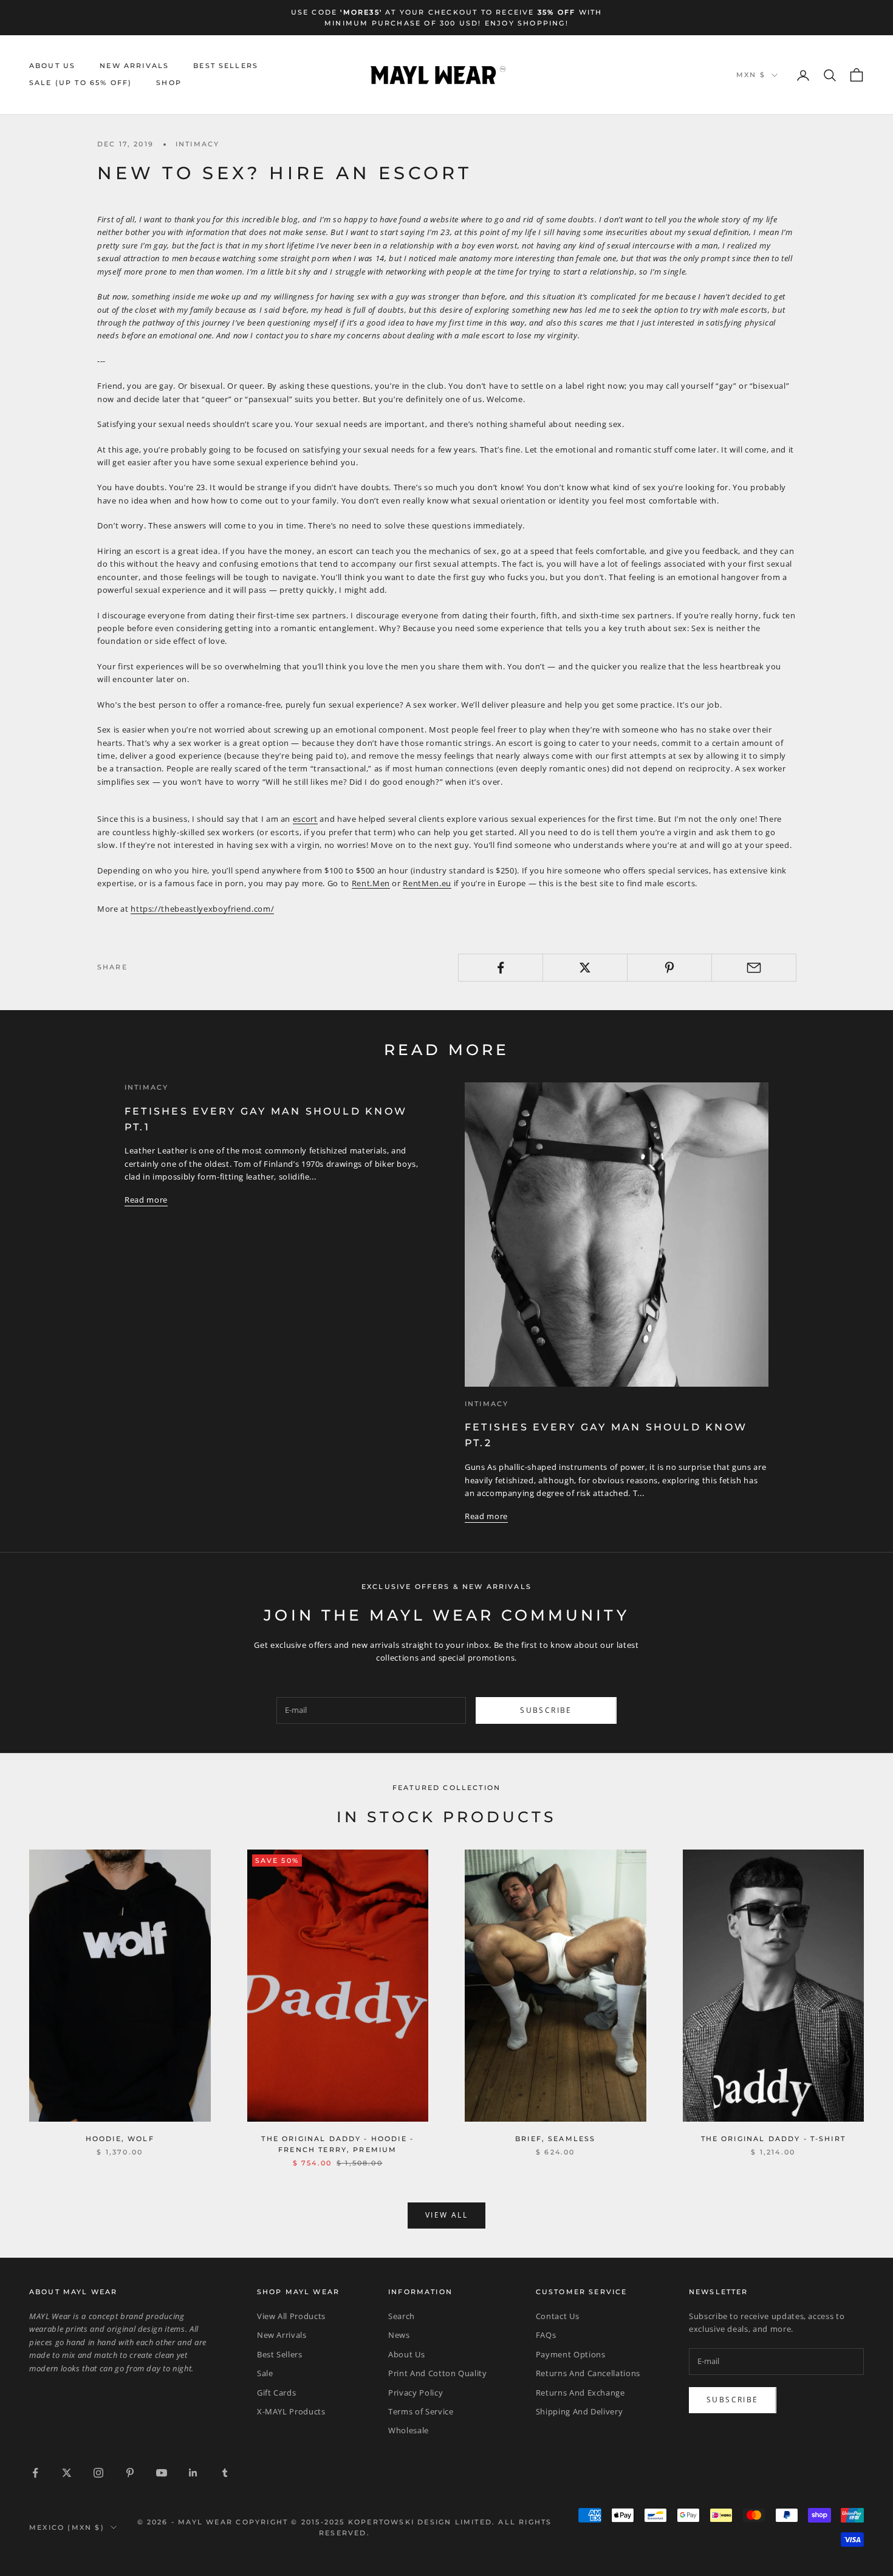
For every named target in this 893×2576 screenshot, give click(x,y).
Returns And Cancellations (588, 2373)
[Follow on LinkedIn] (193, 2473)
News (399, 2335)
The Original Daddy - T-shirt (773, 2139)
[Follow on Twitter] (67, 2473)
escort (305, 819)
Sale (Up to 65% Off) (80, 84)
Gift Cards (277, 2393)
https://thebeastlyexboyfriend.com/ (202, 909)
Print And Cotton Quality (438, 2373)
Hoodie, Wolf (120, 2139)
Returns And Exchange (580, 2393)
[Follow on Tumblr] (225, 2473)
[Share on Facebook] (501, 968)
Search (402, 2316)
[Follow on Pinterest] (130, 2473)
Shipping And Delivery (580, 2411)
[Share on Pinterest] (669, 968)
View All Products (291, 2316)
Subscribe (546, 1710)
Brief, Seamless (555, 2139)
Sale (265, 2373)
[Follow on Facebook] (35, 2473)
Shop (169, 84)
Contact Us (558, 2316)
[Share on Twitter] (585, 968)
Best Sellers (226, 66)
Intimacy (197, 144)
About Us (52, 66)
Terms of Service (421, 2411)
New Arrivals (134, 66)
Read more (146, 1200)
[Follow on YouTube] (162, 2473)
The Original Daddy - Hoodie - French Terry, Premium (337, 2144)
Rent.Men (371, 883)
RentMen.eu (427, 883)
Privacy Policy (416, 2393)
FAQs (546, 2335)
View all (446, 2215)
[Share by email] (754, 968)
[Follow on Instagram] (98, 2473)
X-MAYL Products (291, 2411)
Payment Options (571, 2354)
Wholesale (409, 2430)
